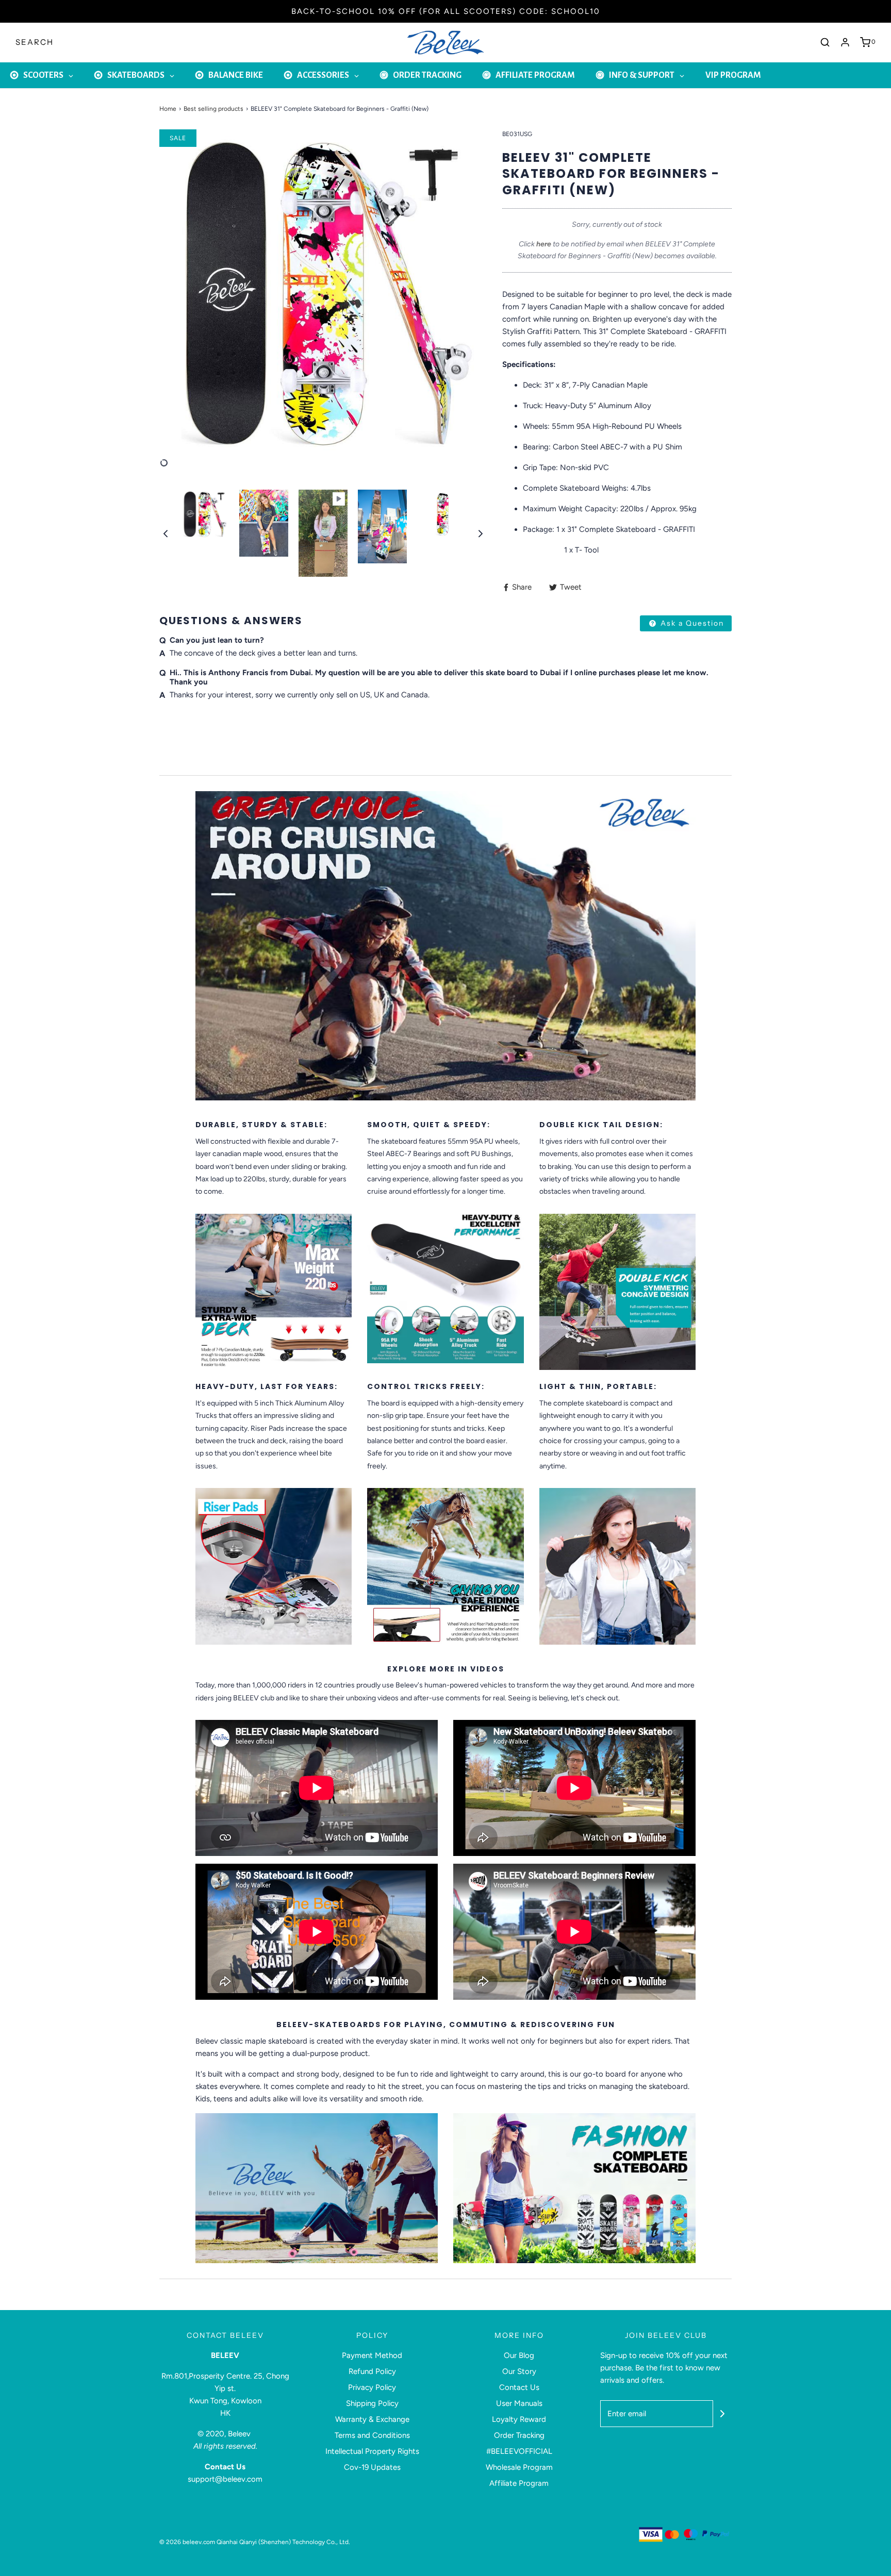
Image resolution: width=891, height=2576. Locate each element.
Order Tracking (519, 2435)
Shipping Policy (372, 2403)
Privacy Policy (372, 2387)
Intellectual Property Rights (372, 2451)
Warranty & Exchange (372, 2419)
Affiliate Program (519, 2483)
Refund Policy (372, 2371)
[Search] (825, 42)
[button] (166, 533)
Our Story (519, 2371)
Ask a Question (691, 623)
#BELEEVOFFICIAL (519, 2451)
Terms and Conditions (372, 2435)
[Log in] (845, 42)
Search (35, 42)
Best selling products (213, 109)
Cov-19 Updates (372, 2467)
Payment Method (372, 2355)
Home (168, 109)
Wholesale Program (519, 2467)
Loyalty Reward (519, 2419)
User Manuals (519, 2403)
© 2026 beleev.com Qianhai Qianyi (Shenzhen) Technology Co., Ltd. (255, 2542)
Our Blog (519, 2355)
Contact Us (519, 2387)
